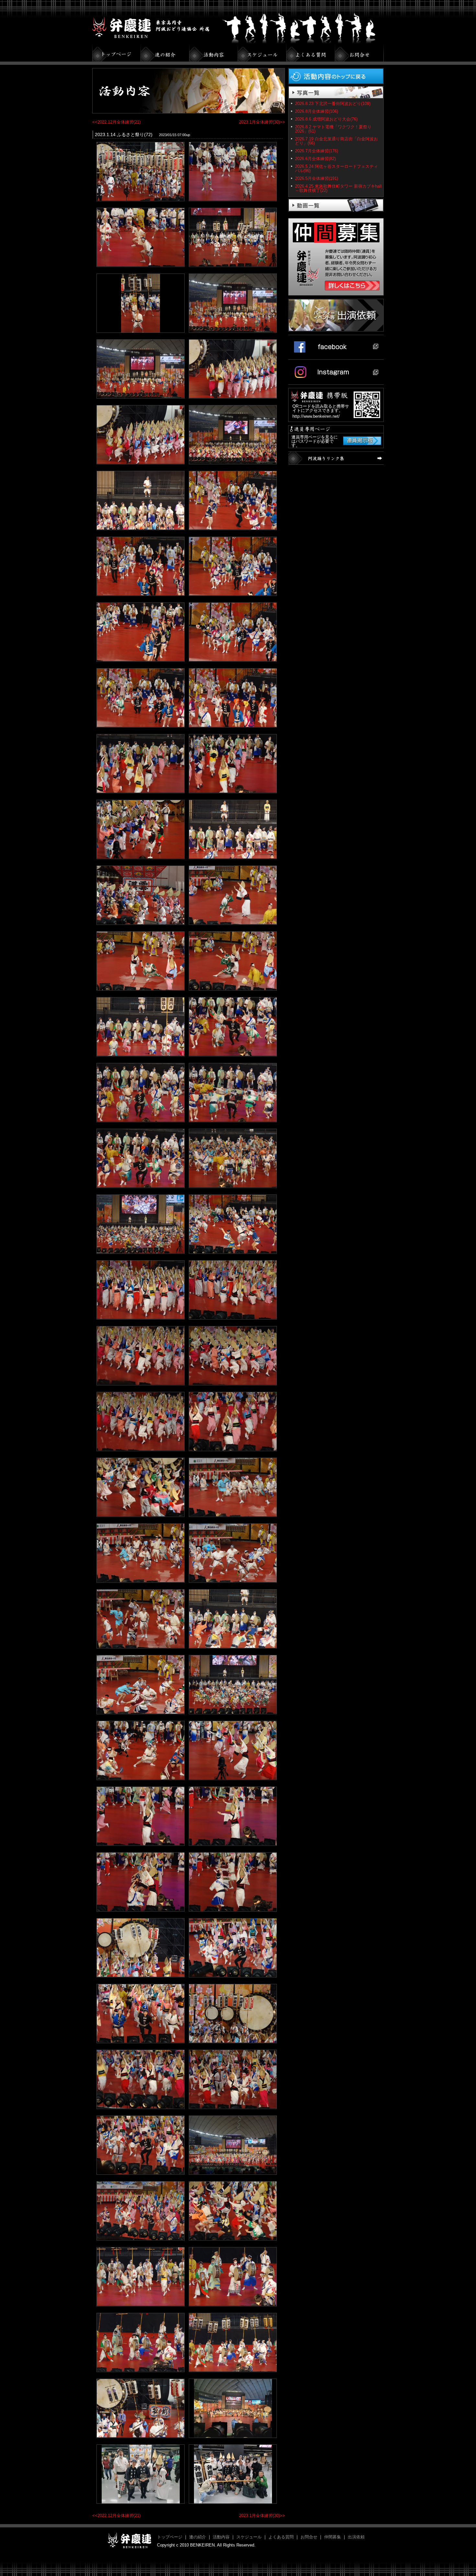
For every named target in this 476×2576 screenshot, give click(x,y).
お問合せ (309, 2537)
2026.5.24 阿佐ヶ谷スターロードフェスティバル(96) (336, 169)
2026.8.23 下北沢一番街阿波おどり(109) (333, 104)
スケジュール (249, 2537)
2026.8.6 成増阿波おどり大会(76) (326, 119)
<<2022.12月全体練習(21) (116, 122)
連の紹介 (198, 2537)
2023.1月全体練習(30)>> (262, 122)
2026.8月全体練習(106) (317, 111)
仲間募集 (333, 2537)
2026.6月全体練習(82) (315, 159)
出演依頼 (356, 2537)
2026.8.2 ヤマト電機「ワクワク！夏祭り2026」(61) (333, 129)
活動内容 (221, 2537)
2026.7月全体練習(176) (317, 151)
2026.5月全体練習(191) (317, 178)
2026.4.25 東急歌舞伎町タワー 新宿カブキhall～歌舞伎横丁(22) (338, 188)
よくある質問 (281, 2537)
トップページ (170, 2537)
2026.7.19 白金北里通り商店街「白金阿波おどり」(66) (336, 141)
